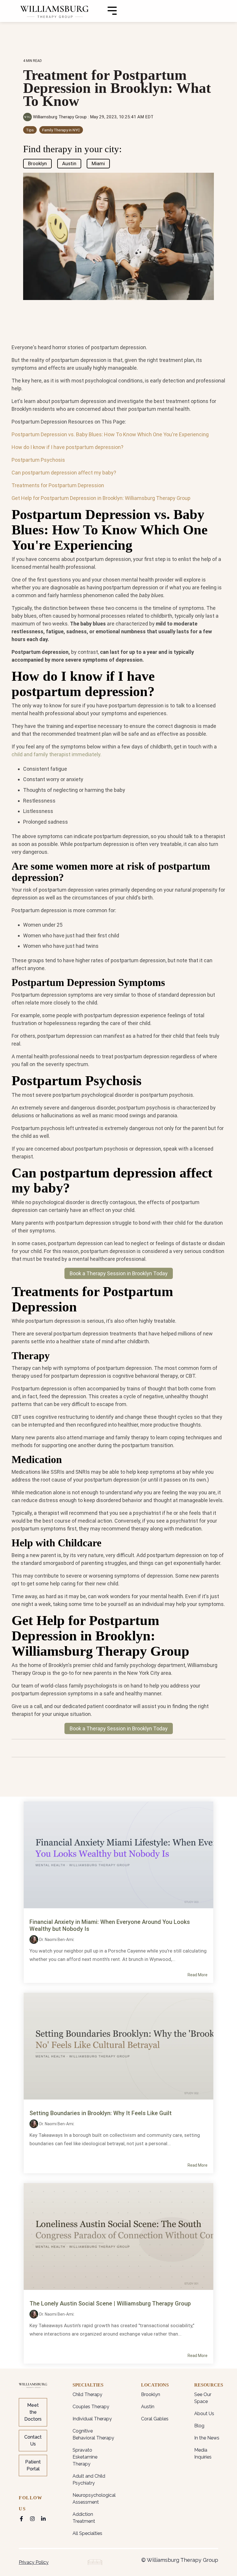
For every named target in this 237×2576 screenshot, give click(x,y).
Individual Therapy (92, 2419)
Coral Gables (155, 2419)
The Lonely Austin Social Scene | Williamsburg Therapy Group (110, 2303)
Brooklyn (37, 163)
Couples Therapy (91, 2407)
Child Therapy (87, 2394)
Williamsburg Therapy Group (60, 117)
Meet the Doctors (33, 2412)
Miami (98, 163)
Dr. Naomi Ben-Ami (56, 1940)
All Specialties (87, 2533)
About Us (204, 2414)
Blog (199, 2426)
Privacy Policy (34, 2562)
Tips (30, 130)
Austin (69, 163)
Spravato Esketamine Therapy (85, 2457)
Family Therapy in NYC (61, 130)
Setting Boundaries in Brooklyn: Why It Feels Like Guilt (101, 2113)
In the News (207, 2438)
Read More (198, 1975)
